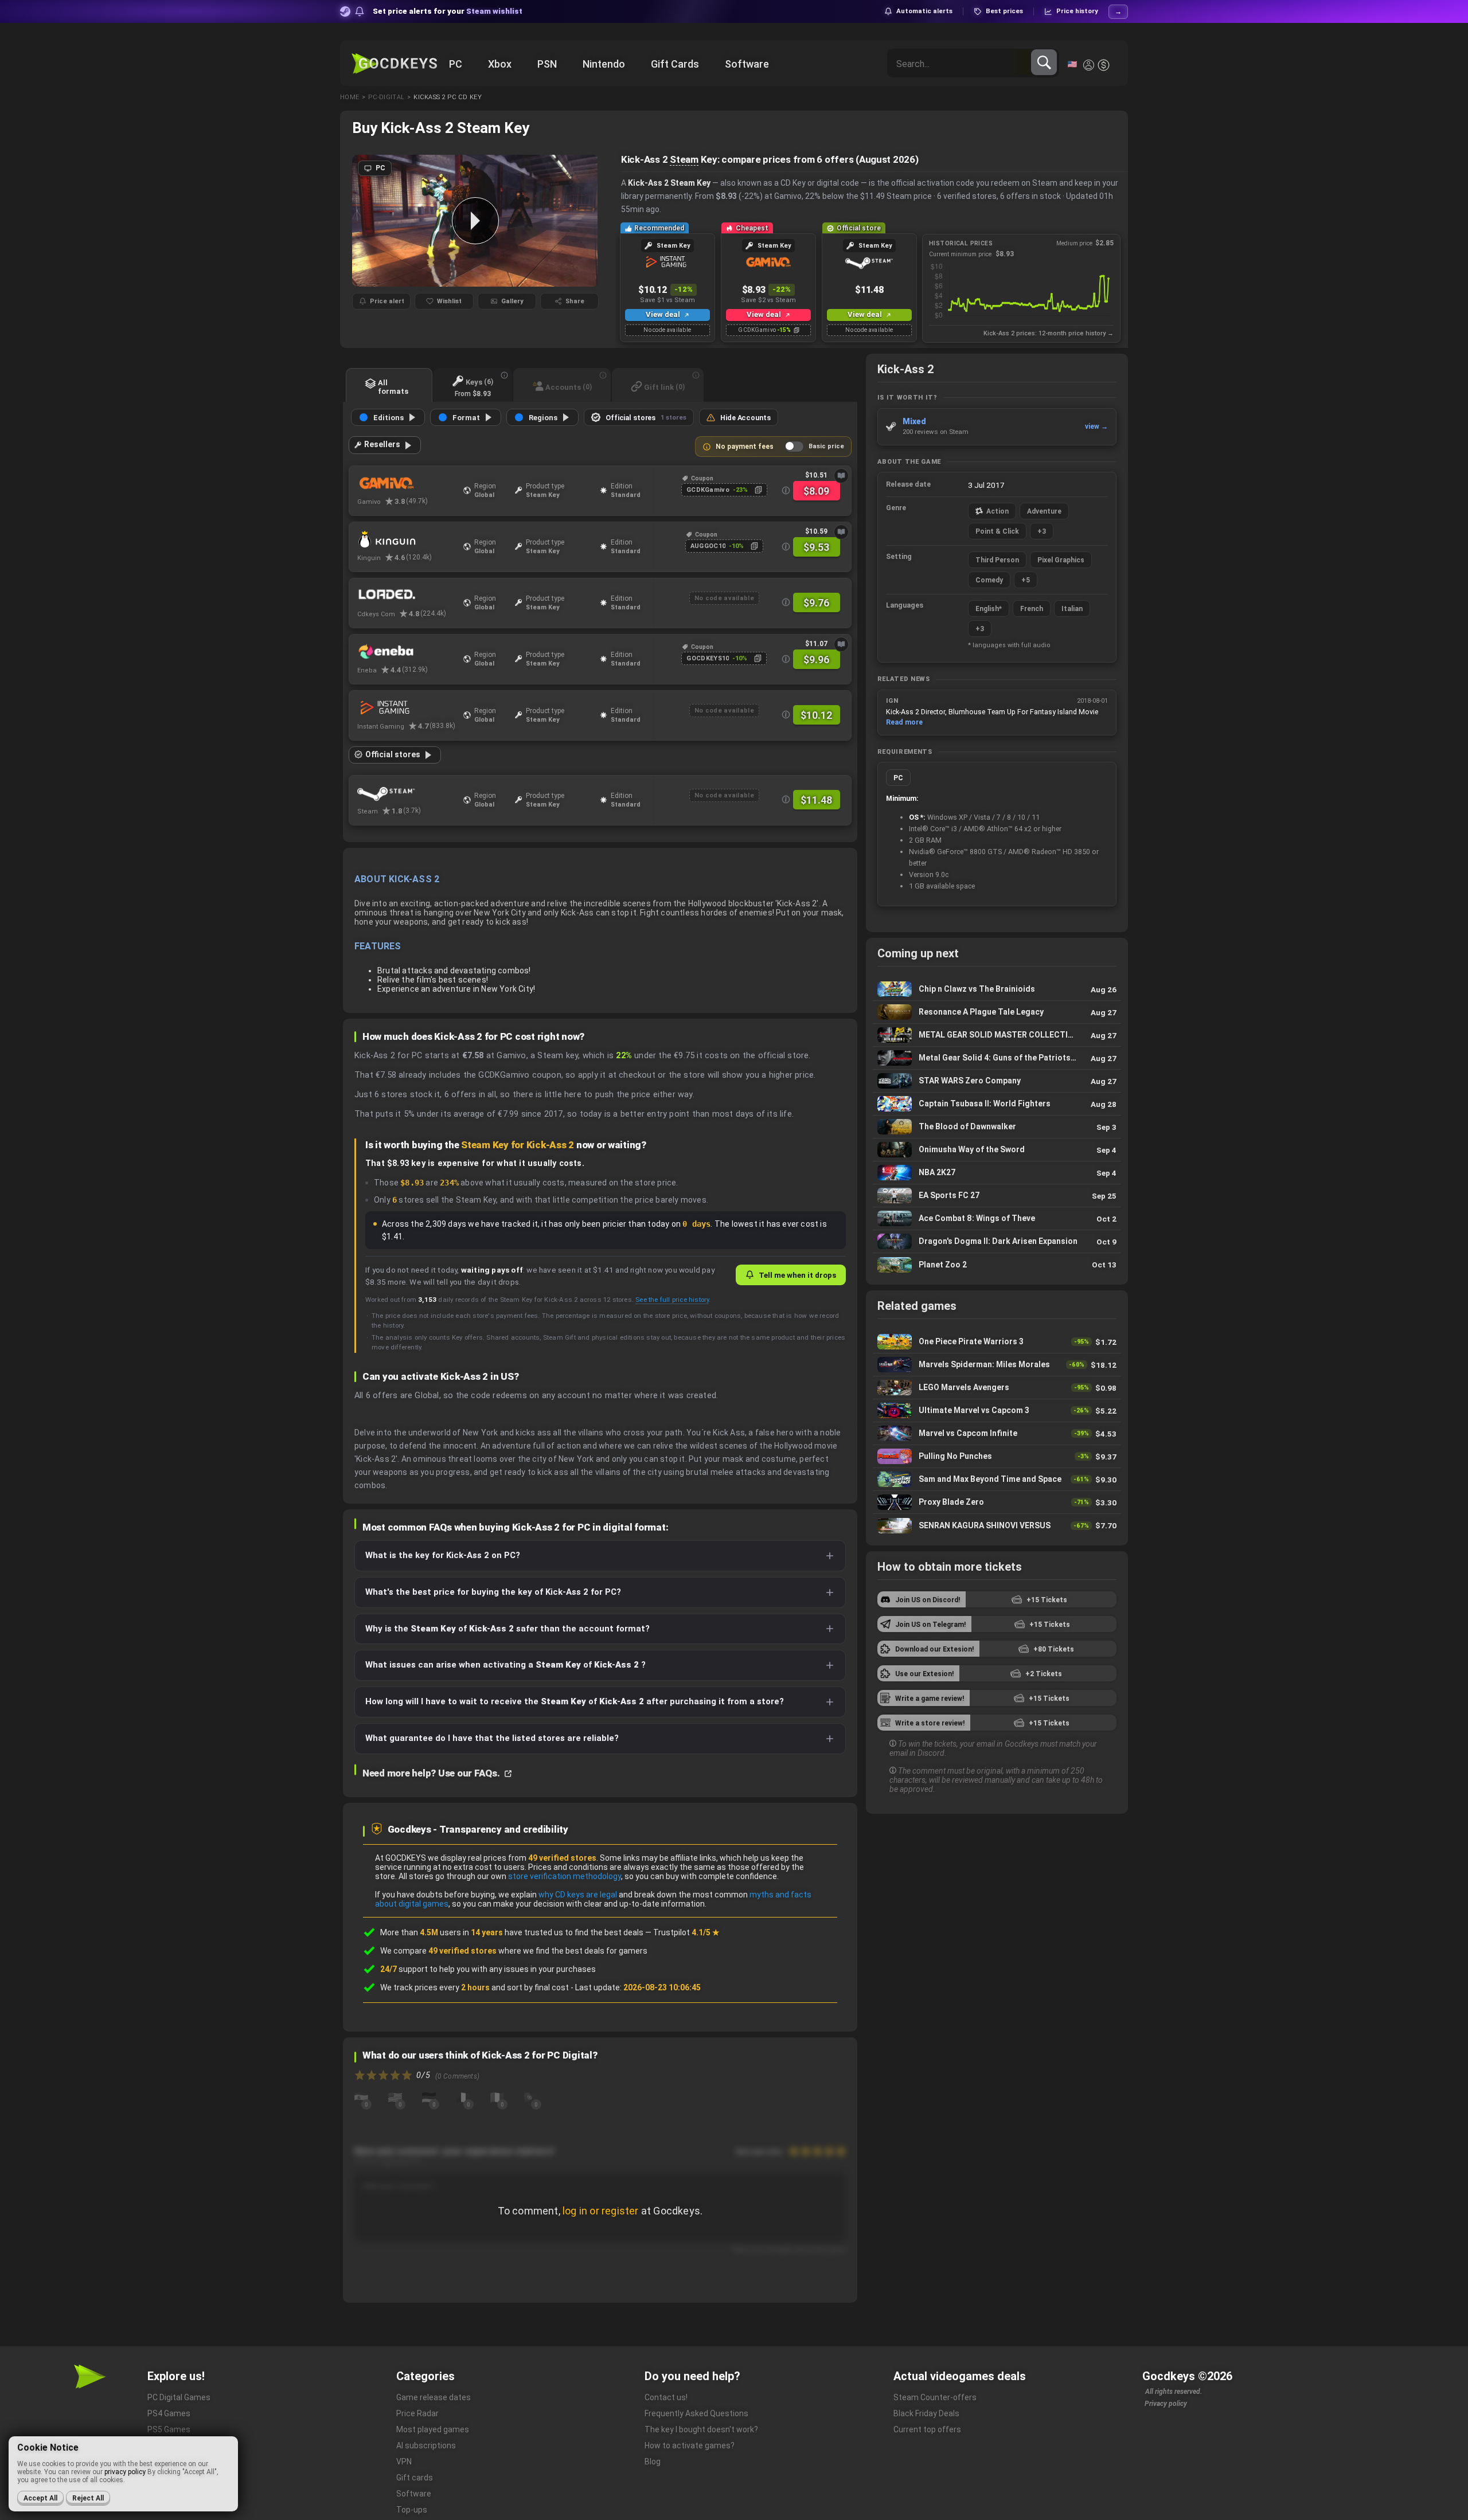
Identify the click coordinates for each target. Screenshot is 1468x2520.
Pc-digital (386, 97)
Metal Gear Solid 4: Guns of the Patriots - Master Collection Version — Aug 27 (997, 1058)
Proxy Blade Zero (997, 1502)
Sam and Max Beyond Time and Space (997, 1479)
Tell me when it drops (797, 1275)
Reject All (88, 2498)
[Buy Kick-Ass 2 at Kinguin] (407, 539)
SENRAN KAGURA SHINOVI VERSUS (997, 1525)
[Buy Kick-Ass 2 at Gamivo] (407, 483)
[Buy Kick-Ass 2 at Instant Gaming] (407, 708)
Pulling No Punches (997, 1456)
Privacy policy (1166, 2404)
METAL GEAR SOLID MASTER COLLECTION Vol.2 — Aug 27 (997, 1035)
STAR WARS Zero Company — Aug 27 (997, 1081)
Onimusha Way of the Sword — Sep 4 (997, 1150)
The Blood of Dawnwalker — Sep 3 (997, 1127)
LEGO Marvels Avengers (997, 1388)
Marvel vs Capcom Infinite (997, 1433)
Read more (904, 722)
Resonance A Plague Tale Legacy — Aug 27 (997, 1012)
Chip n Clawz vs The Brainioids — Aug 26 (997, 989)
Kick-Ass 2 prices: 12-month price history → (1049, 333)
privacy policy (125, 2472)
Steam (684, 159)
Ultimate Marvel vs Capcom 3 (997, 1410)
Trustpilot (686, 1932)
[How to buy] (841, 476)
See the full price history (672, 1300)
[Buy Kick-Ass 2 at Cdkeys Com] (407, 596)
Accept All (40, 2498)
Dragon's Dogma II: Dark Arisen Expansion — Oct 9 (997, 1241)
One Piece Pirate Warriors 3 (997, 1342)
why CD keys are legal (578, 1895)
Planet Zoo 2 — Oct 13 (997, 1265)
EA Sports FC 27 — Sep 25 (997, 1196)
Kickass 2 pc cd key (448, 97)
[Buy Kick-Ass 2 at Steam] (407, 793)
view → (1096, 426)
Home (350, 97)
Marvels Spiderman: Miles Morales (997, 1365)
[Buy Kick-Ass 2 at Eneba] (407, 652)
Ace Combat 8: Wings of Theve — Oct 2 (997, 1218)
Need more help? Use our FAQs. (432, 1773)
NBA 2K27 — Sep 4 (997, 1173)
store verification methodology (565, 1876)
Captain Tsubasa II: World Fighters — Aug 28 (997, 1104)
